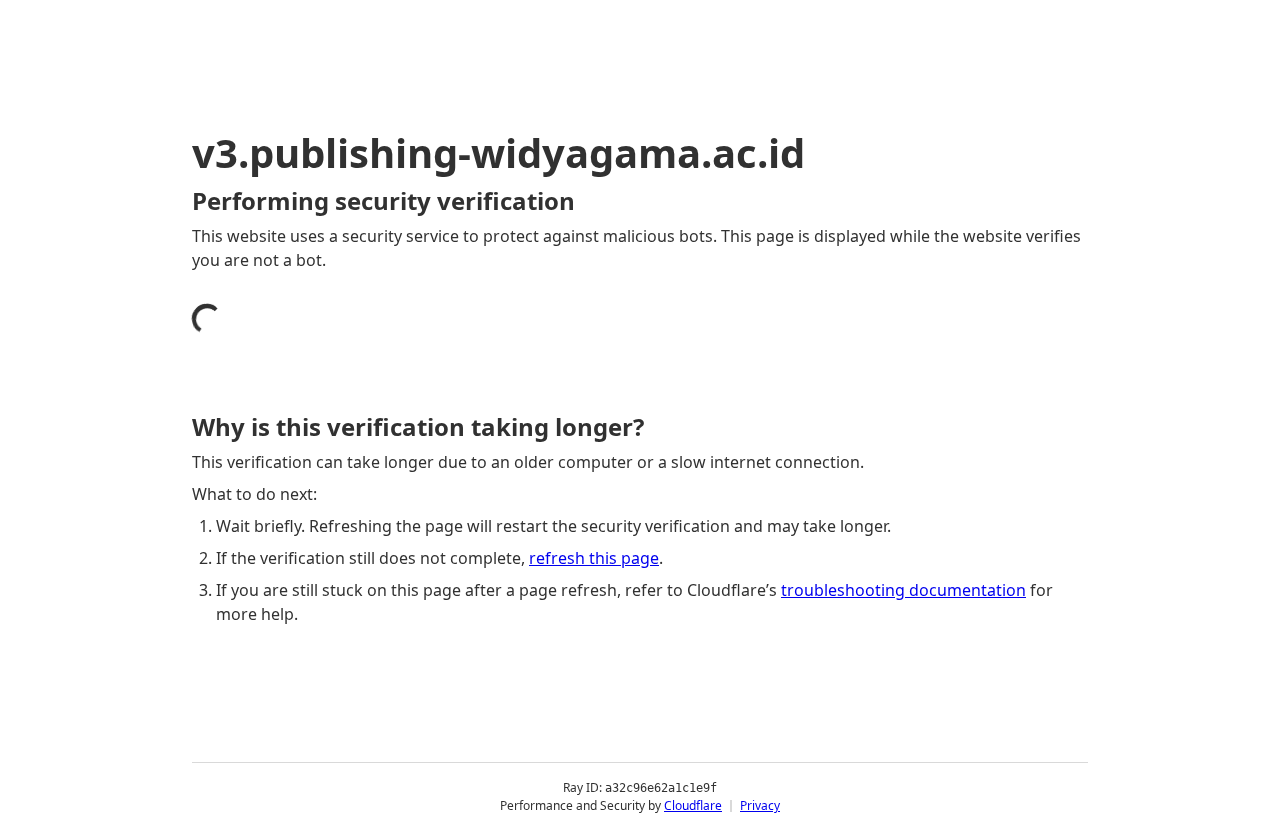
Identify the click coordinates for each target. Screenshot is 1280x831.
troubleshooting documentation (903, 590)
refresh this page (594, 558)
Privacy (760, 805)
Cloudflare (693, 805)
